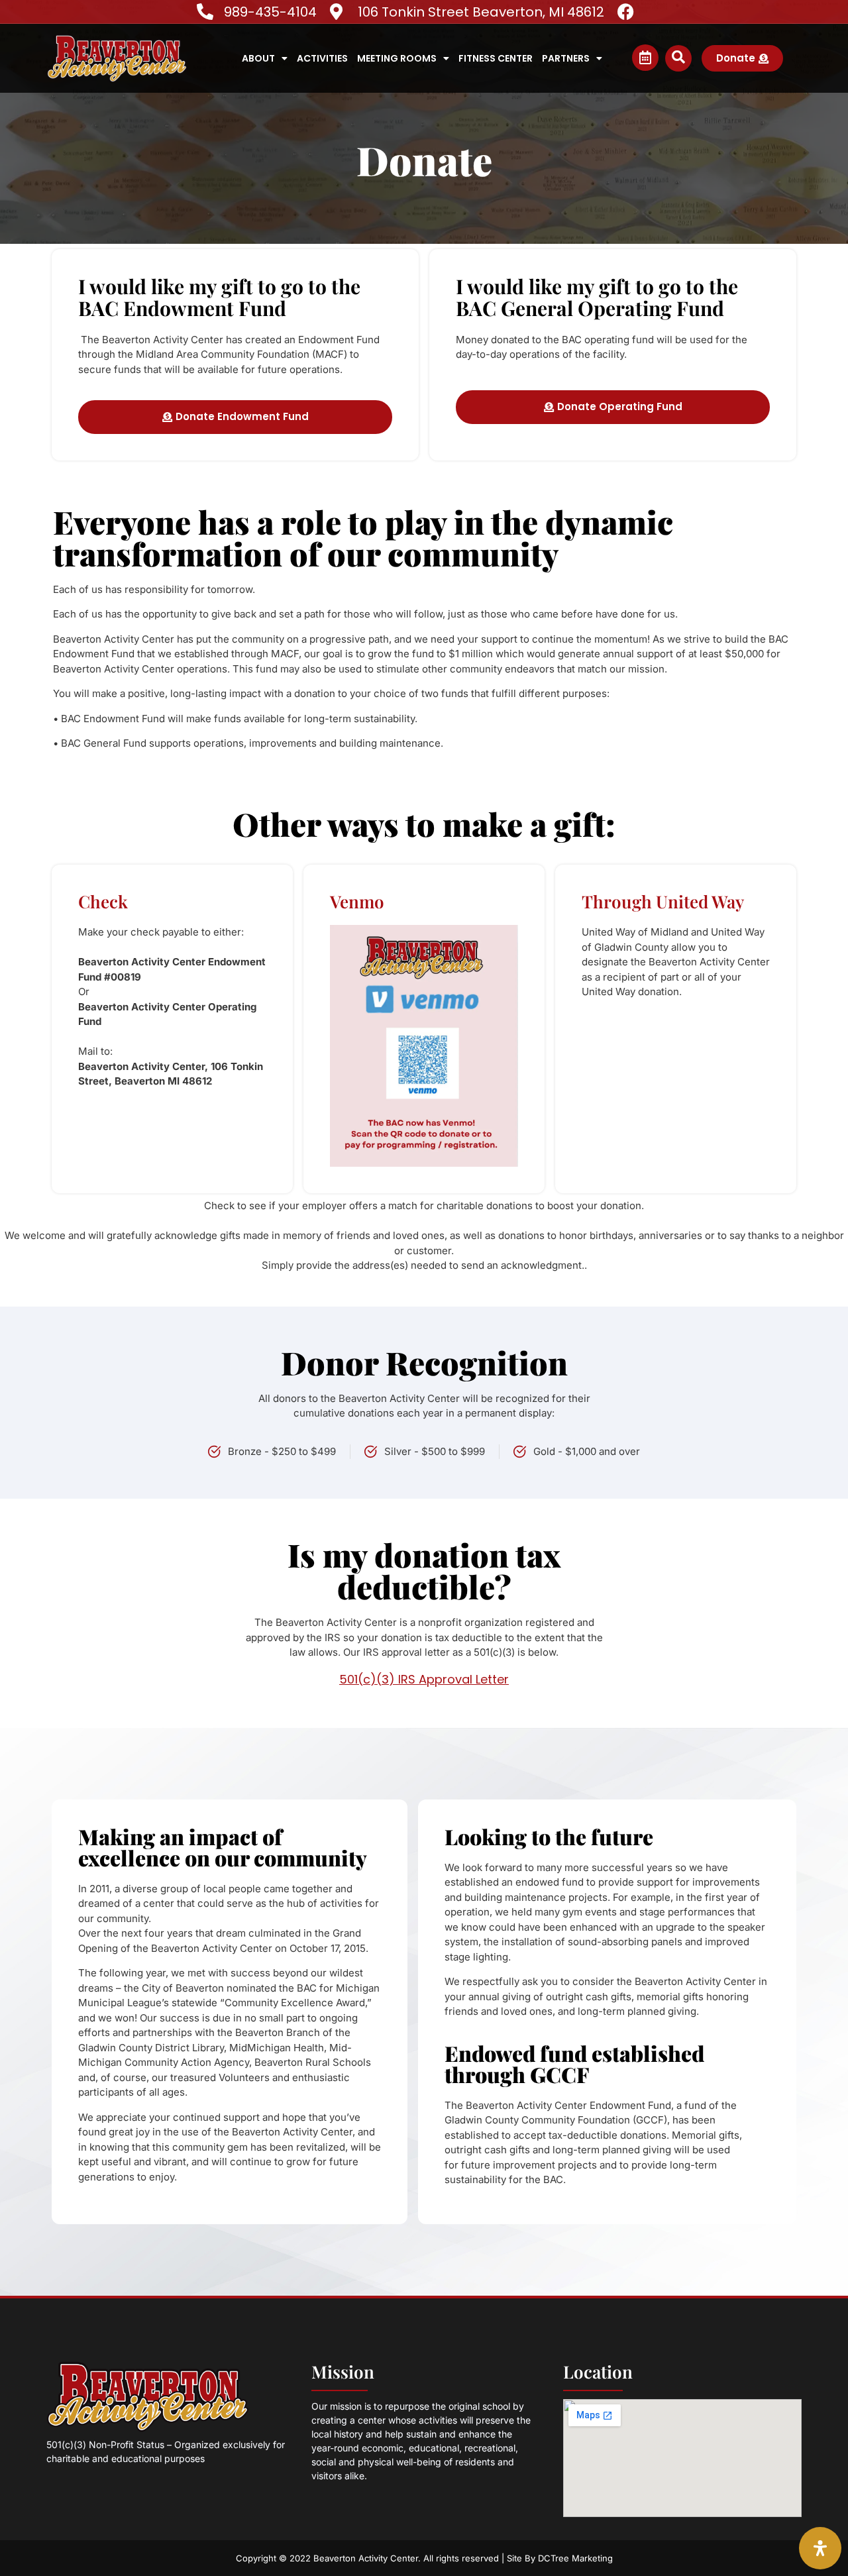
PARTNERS (566, 58)
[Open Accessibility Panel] (820, 2548)
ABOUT (258, 58)
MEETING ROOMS (397, 58)
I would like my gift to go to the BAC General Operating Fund (597, 297)
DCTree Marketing (575, 2558)
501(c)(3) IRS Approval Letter (424, 1679)
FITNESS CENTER (496, 58)
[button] (678, 58)
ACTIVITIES (322, 58)
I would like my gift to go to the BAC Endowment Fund (219, 297)
